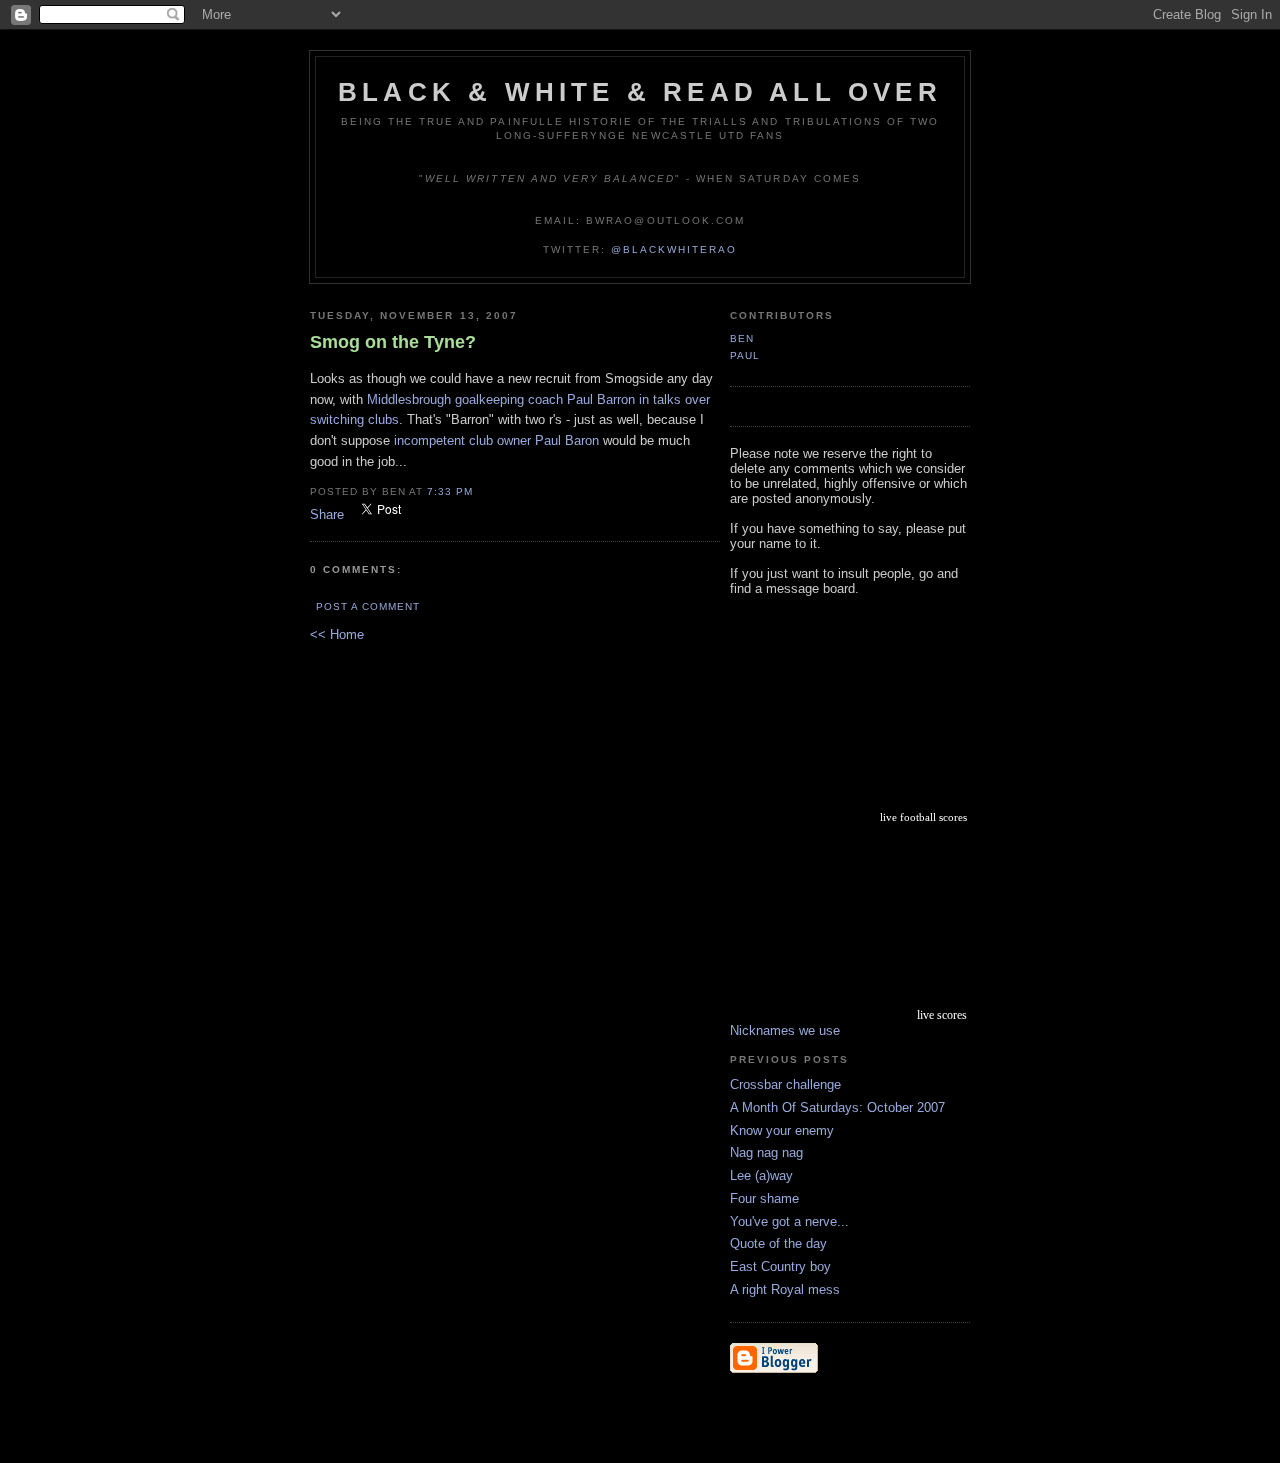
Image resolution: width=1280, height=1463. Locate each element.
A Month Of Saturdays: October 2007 (837, 1107)
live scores (942, 1015)
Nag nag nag (766, 1152)
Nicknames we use (785, 1030)
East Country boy (780, 1266)
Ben (742, 338)
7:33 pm (450, 491)
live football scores (923, 817)
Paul (745, 355)
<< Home (337, 634)
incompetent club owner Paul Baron (496, 440)
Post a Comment (368, 606)
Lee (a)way (761, 1175)
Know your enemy (782, 1130)
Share (327, 514)
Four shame (764, 1198)
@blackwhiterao (674, 249)
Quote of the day (778, 1243)
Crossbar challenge (785, 1084)
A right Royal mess (785, 1289)
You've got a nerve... (789, 1221)
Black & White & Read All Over (640, 92)
